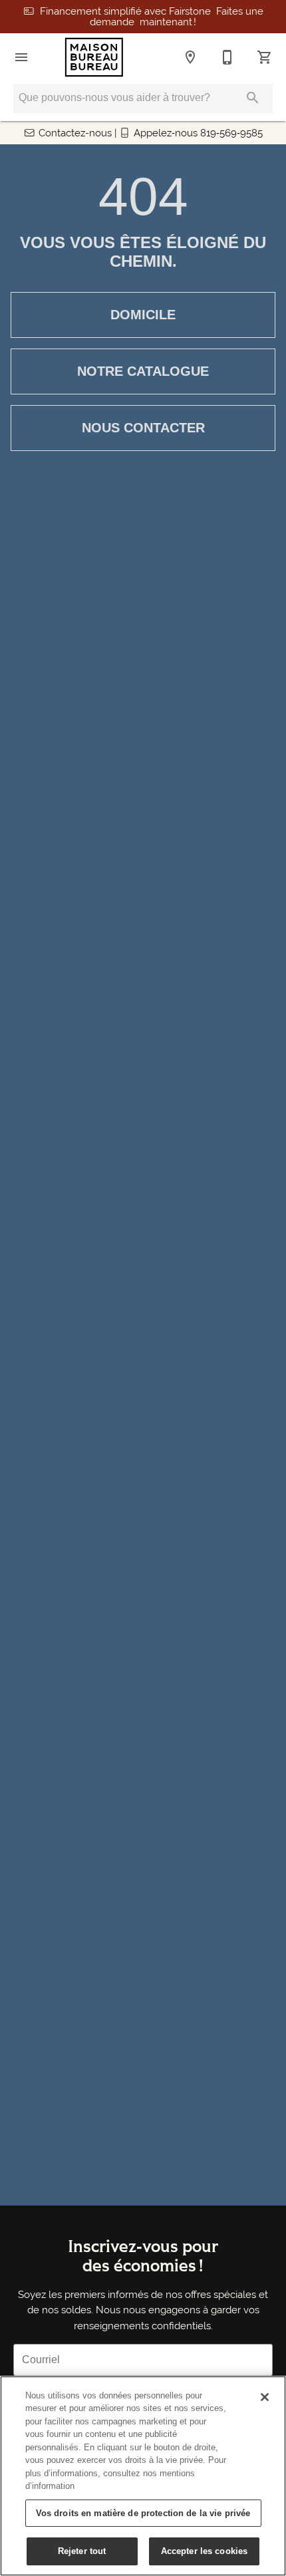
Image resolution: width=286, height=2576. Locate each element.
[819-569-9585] (227, 57)
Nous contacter (143, 428)
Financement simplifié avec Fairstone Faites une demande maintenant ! (152, 17)
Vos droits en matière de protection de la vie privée (143, 2513)
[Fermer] (265, 2397)
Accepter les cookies (205, 2551)
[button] (21, 57)
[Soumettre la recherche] (253, 98)
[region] (143, 2476)
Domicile (143, 315)
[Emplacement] (190, 57)
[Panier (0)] (265, 57)
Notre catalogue (143, 371)
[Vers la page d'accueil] (94, 57)
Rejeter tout (82, 2551)
